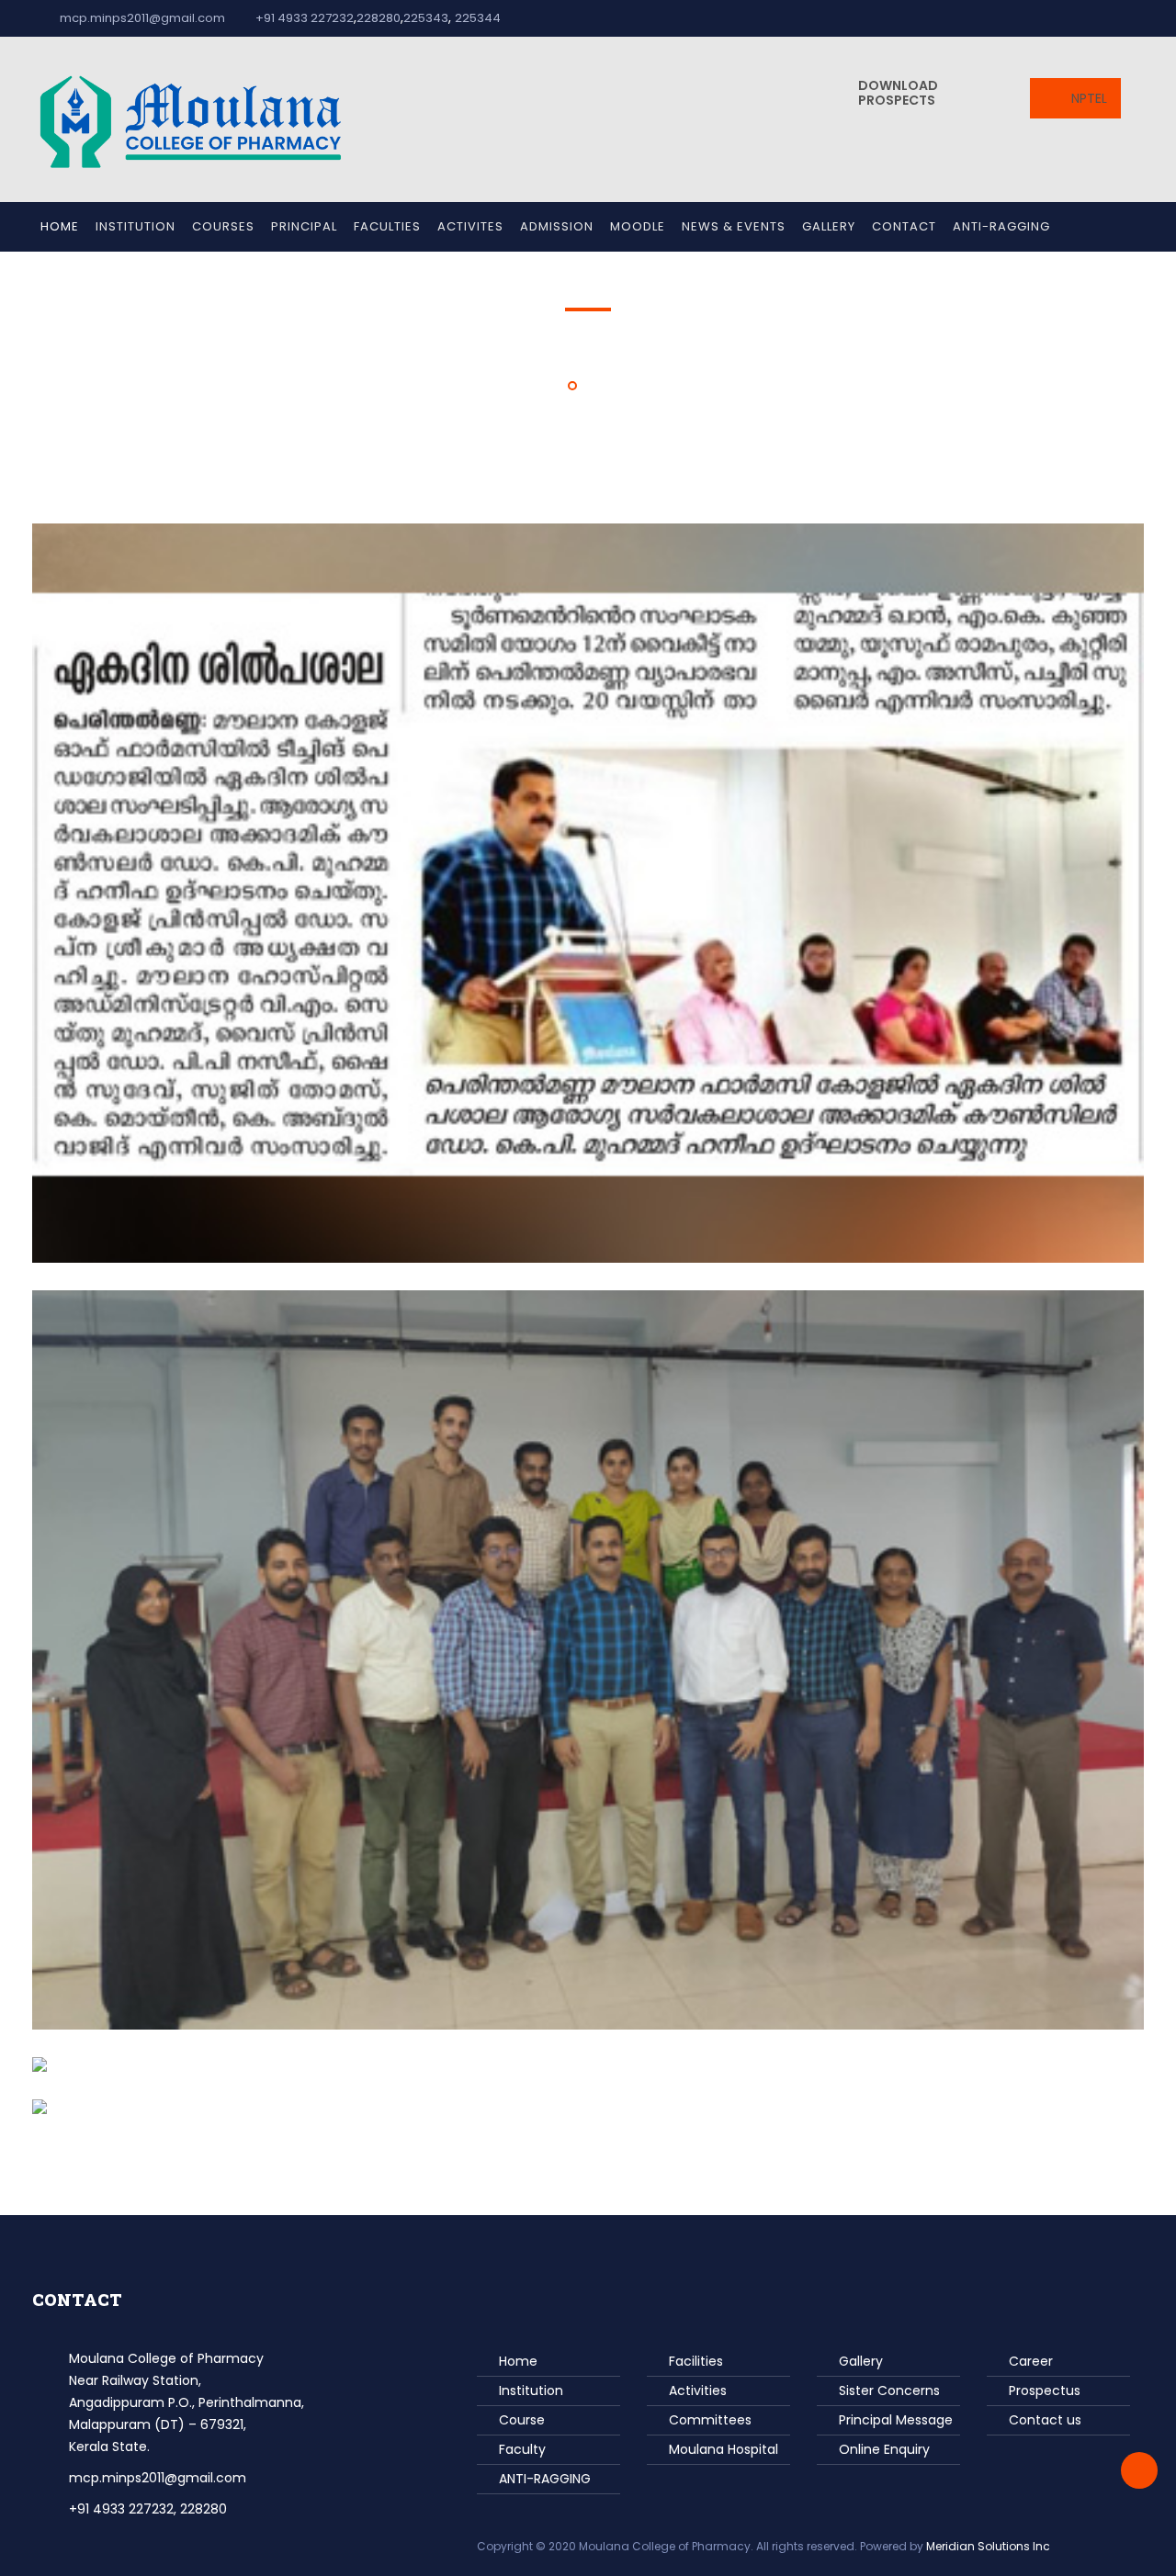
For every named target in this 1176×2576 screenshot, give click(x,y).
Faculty (522, 2449)
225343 (426, 18)
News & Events (734, 226)
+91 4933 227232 (303, 18)
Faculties (387, 226)
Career (1031, 2361)
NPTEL (1087, 98)
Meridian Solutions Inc (988, 2546)
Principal (304, 226)
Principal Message (896, 2420)
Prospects (898, 93)
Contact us (1045, 2420)
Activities (698, 2390)
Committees (710, 2420)
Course (522, 2420)
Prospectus (1045, 2390)
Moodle (638, 226)
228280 (379, 18)
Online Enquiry (884, 2449)
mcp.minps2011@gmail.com (142, 18)
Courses (223, 226)
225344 (478, 18)
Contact (904, 226)
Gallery (829, 226)
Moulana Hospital (724, 2449)
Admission (557, 226)
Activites (470, 226)
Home (60, 226)
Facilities (696, 2361)
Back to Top (1139, 2470)
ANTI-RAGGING (1001, 226)
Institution (136, 226)
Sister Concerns (889, 2390)
